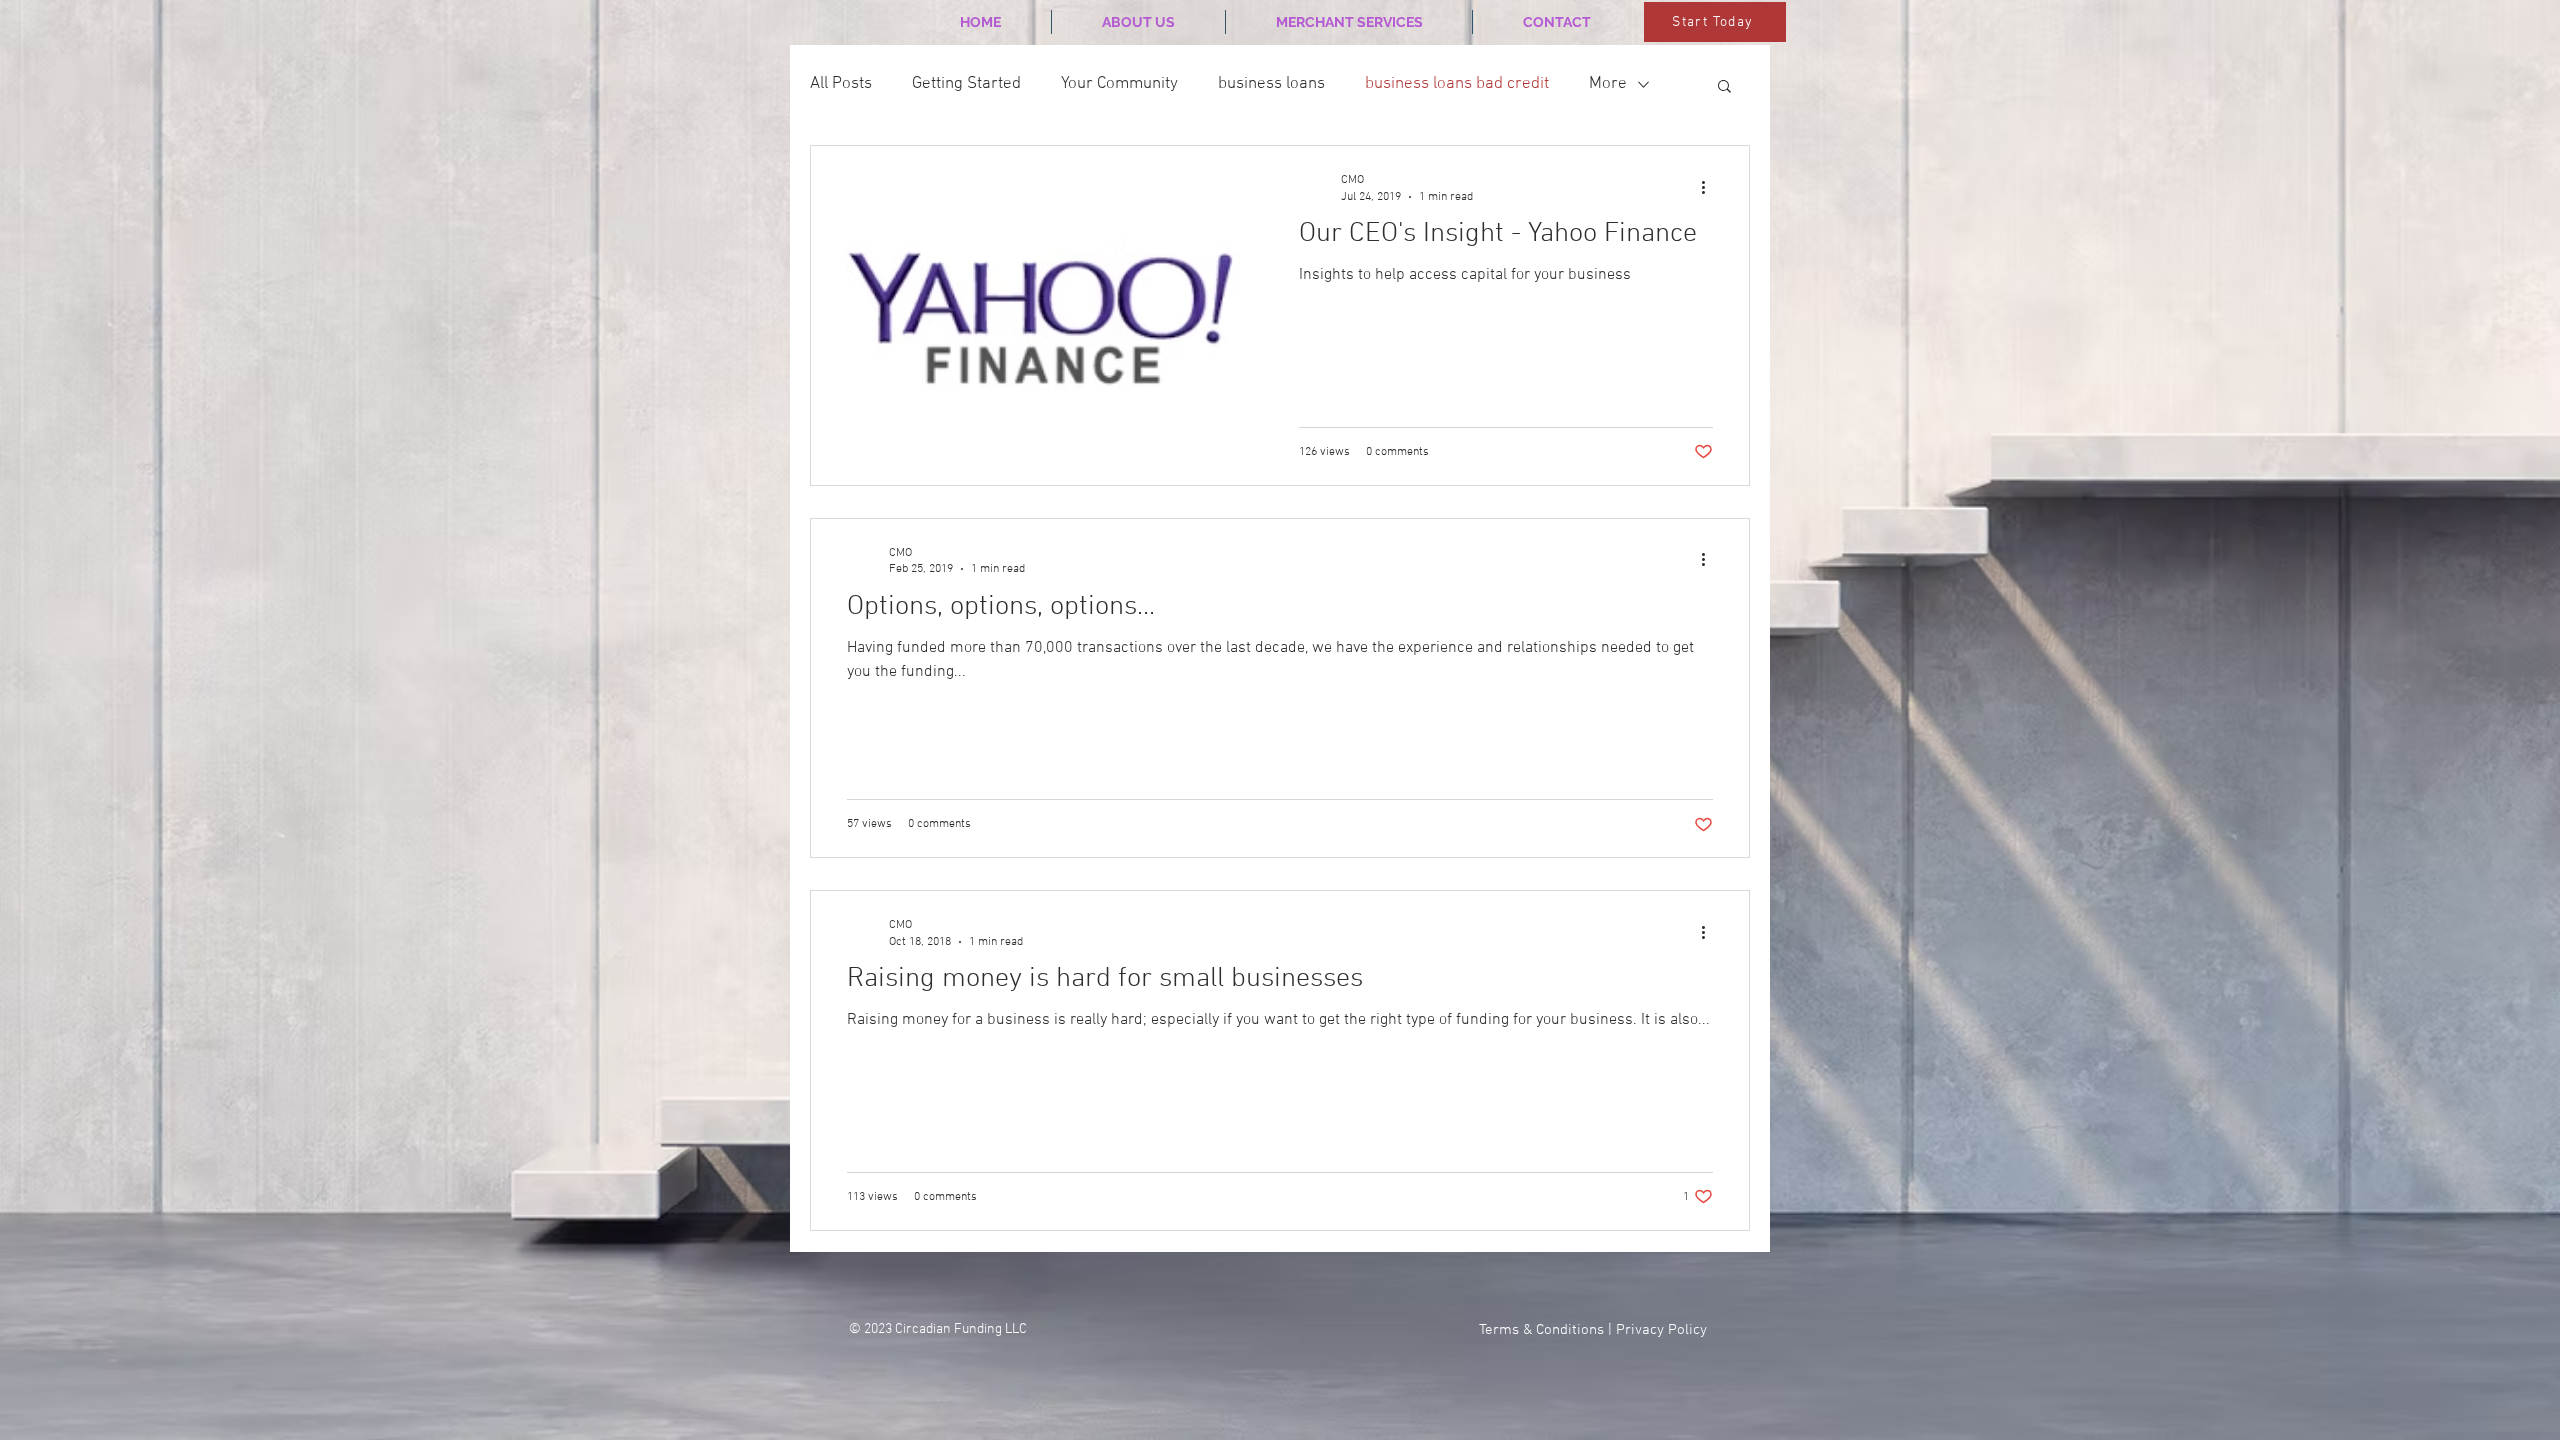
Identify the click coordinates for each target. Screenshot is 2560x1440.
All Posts (841, 84)
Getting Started (966, 84)
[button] (1724, 87)
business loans (1271, 84)
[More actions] (1710, 187)
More (1608, 84)
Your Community (1119, 84)
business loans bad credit (1457, 84)
